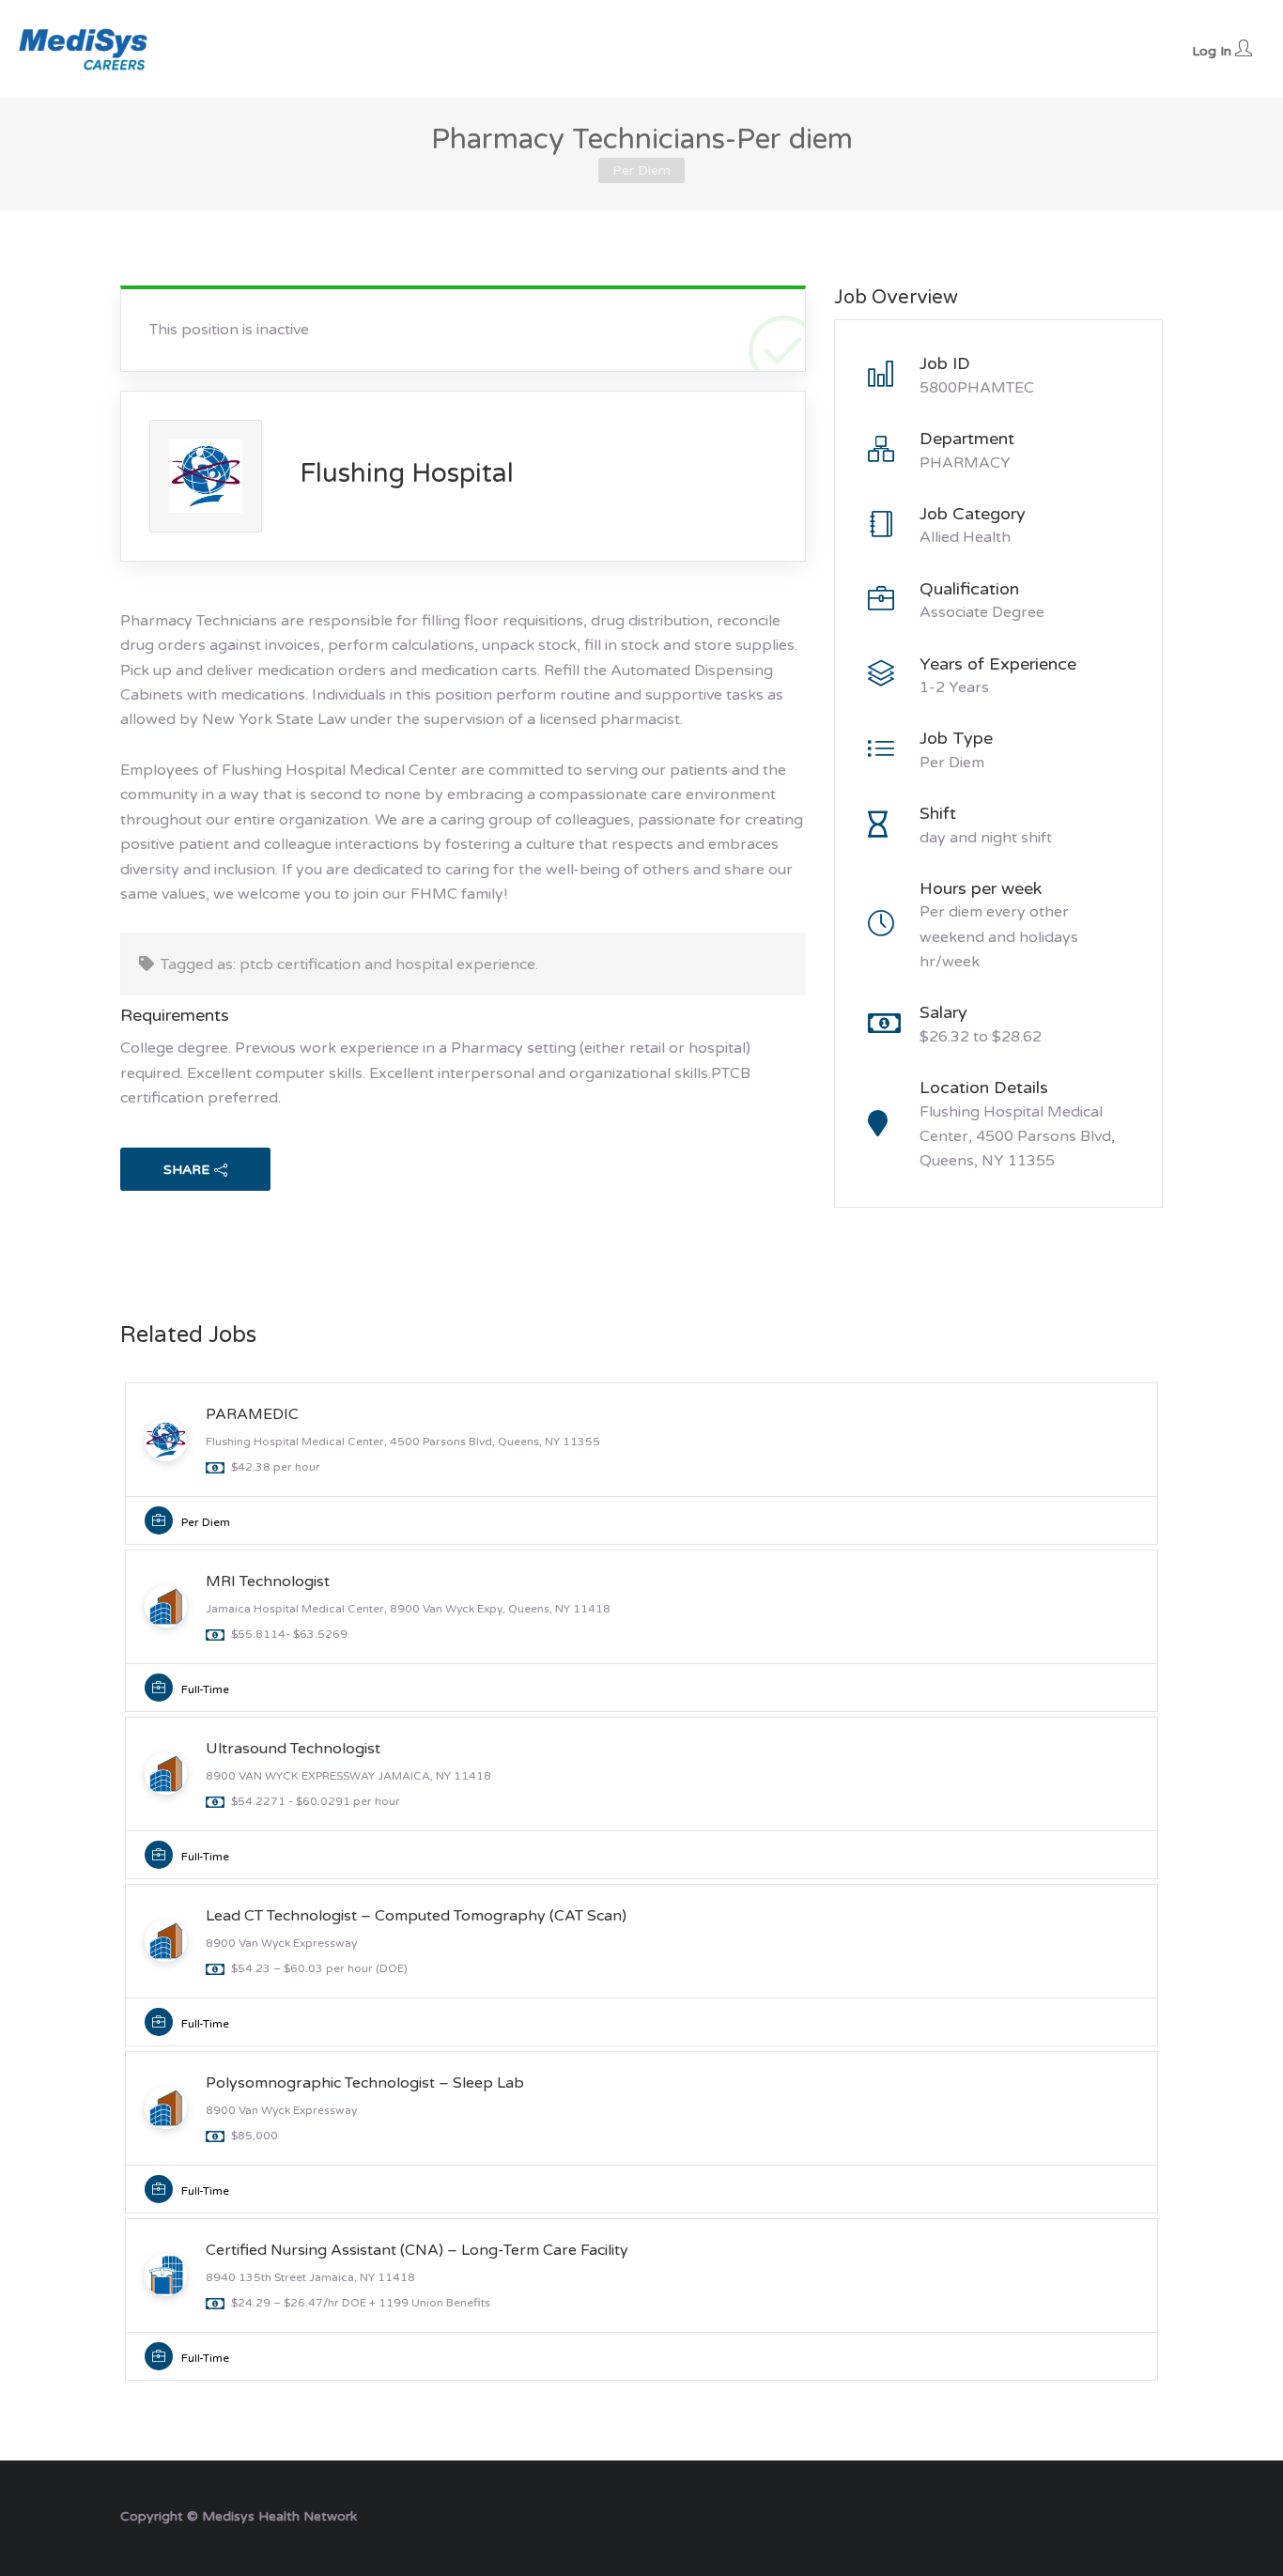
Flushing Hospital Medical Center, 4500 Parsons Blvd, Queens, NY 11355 (1017, 1137)
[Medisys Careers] (85, 49)
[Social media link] (1146, 2514)
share (186, 1170)
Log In (1213, 51)
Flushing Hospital (407, 473)
